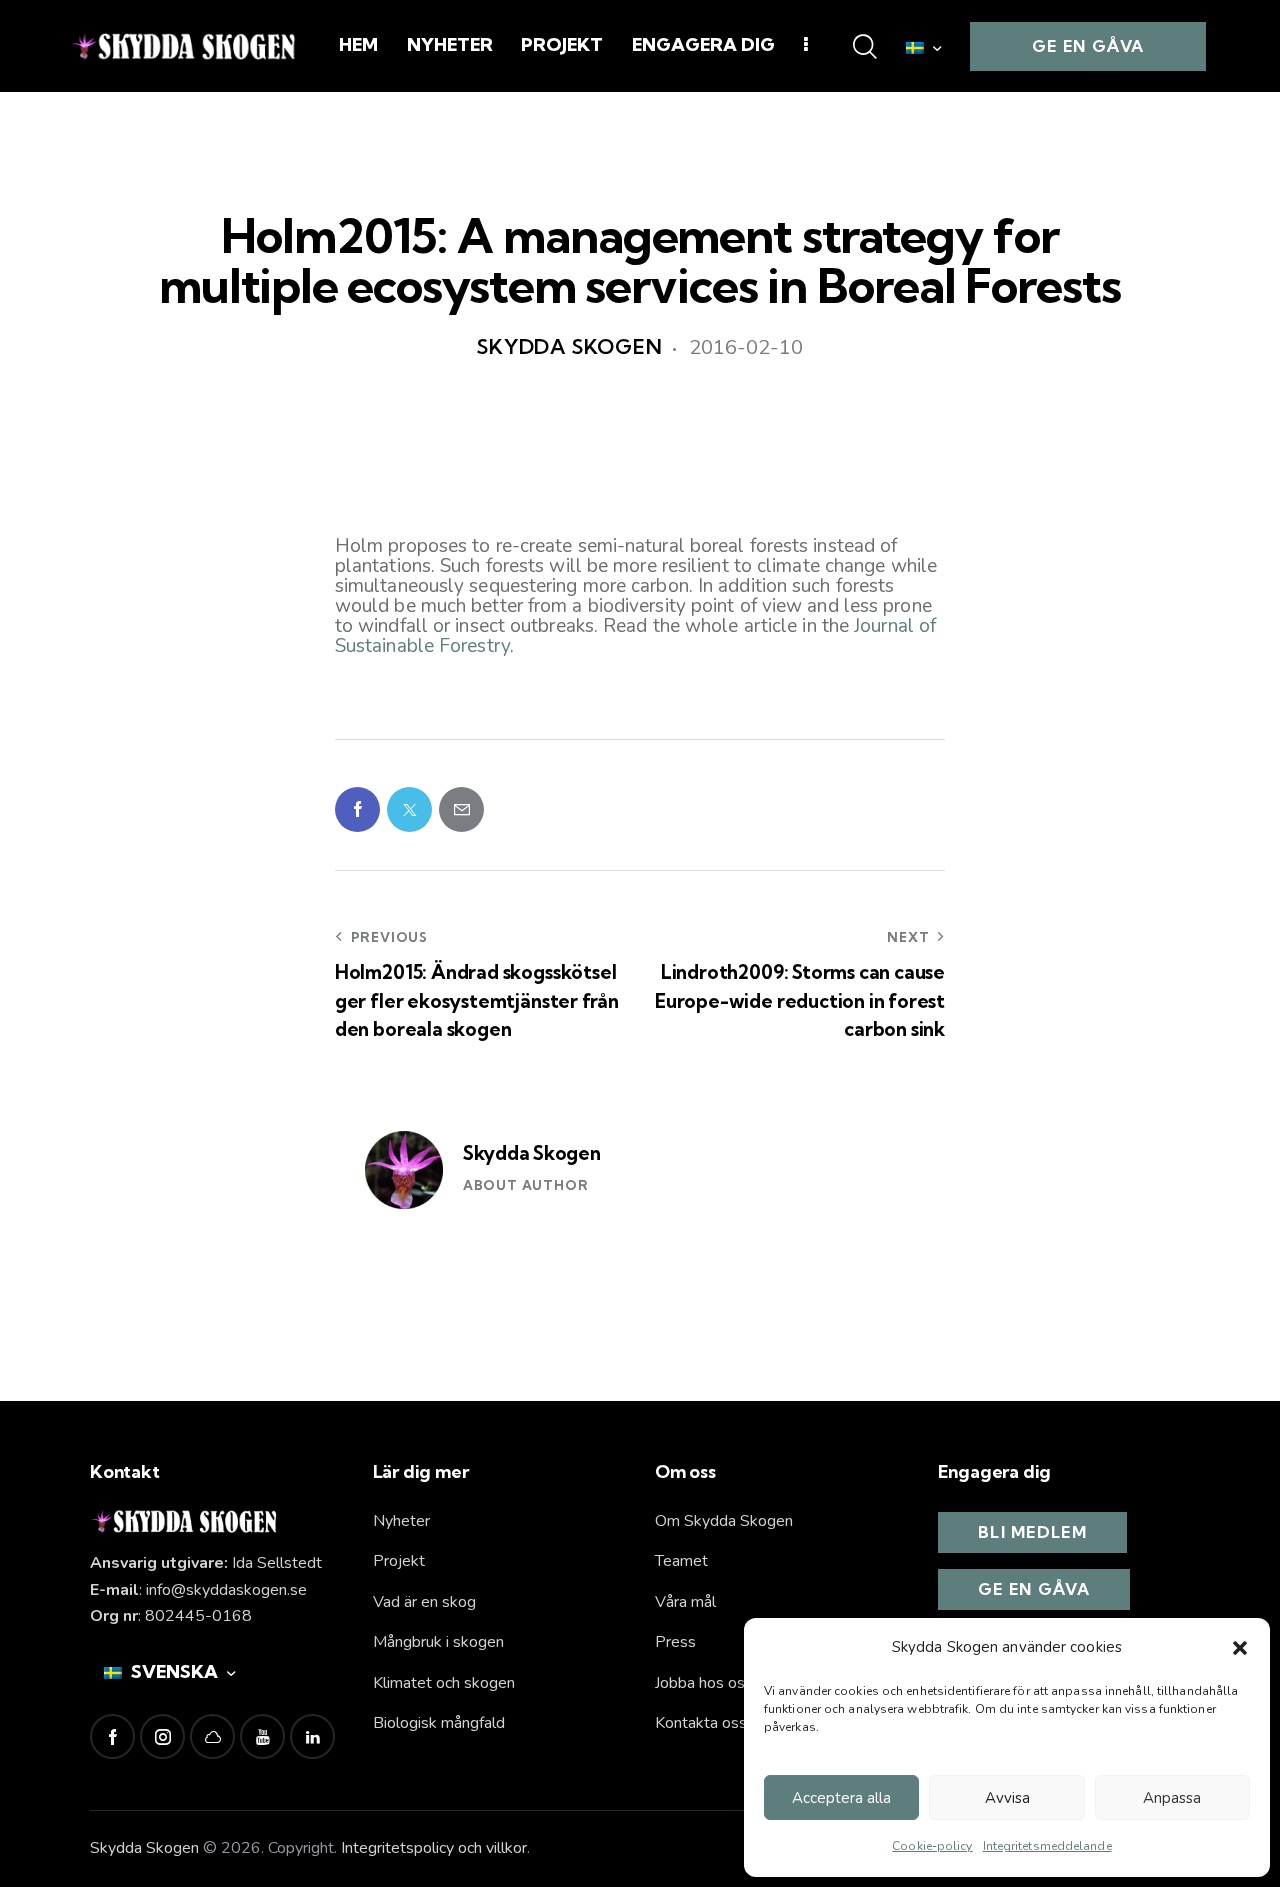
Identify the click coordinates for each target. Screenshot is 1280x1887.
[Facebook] (357, 809)
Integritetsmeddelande (1047, 1846)
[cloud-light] (212, 1736)
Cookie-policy (932, 1846)
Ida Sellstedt (277, 1563)
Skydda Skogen (532, 1153)
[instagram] (162, 1736)
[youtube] (262, 1736)
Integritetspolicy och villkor (434, 1848)
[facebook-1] (112, 1736)
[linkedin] (312, 1736)
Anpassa (1172, 1798)
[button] (1240, 1648)
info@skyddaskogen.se (226, 1590)
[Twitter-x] (409, 809)
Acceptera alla (841, 1798)
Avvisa (1007, 1798)
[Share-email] (461, 809)
